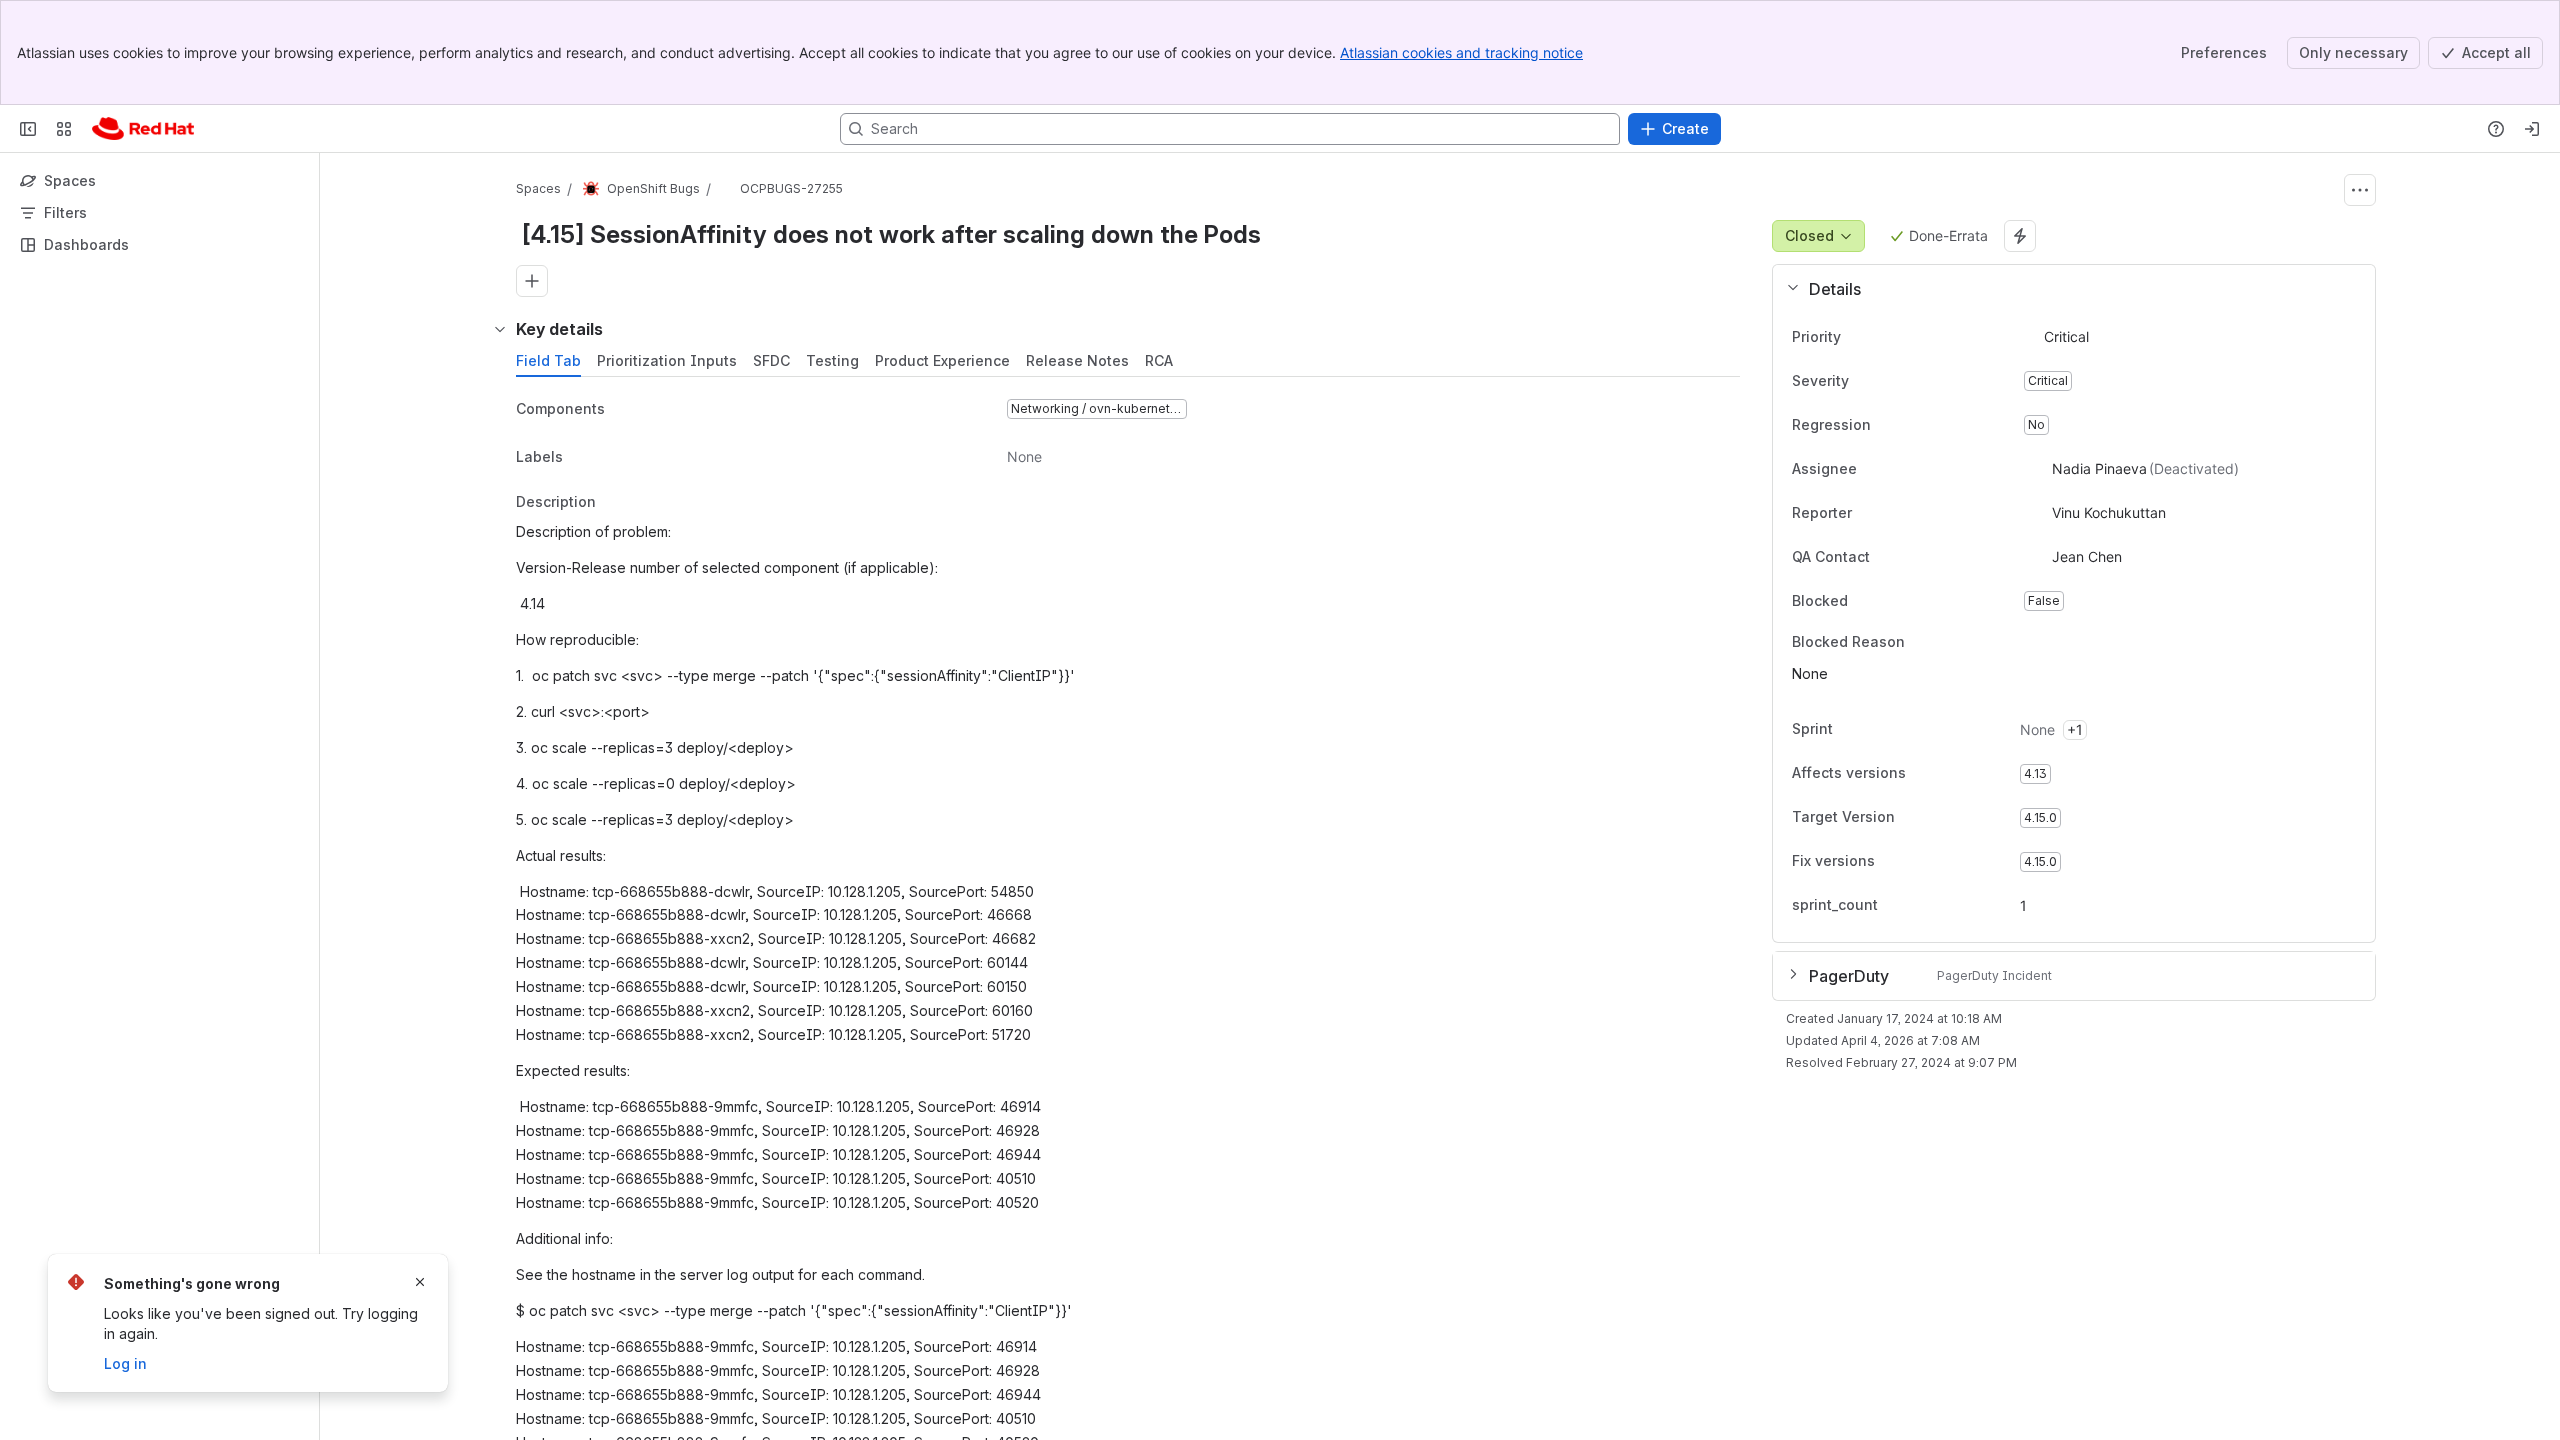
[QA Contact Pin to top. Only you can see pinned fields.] (1914, 557)
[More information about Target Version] (1915, 819)
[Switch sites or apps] (64, 129)
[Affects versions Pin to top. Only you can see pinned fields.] (1950, 774)
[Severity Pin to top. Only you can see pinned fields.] (1893, 381)
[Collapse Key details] (500, 329)
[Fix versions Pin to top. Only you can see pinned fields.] (1919, 862)
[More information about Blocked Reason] (1925, 643)
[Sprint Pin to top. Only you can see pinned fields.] (1877, 730)
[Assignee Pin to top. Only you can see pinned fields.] (1873, 469)
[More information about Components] (625, 410)
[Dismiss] (420, 1282)
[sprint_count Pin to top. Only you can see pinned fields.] (1894, 906)
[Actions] (2360, 190)
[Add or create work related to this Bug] (532, 281)
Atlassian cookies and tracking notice (1461, 52)
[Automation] (2020, 236)
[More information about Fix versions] (1895, 863)
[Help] (2496, 129)
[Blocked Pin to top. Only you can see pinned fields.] (1892, 601)
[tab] (548, 361)
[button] (2066, 289)
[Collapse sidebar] (28, 129)
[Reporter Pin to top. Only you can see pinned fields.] (1868, 513)
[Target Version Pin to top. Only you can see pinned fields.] (1939, 818)
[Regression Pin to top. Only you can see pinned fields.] (1887, 425)
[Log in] (2532, 129)
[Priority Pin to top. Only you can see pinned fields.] (1885, 337)
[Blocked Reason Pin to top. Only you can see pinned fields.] (1949, 642)
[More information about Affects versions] (1926, 775)
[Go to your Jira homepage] (143, 129)
